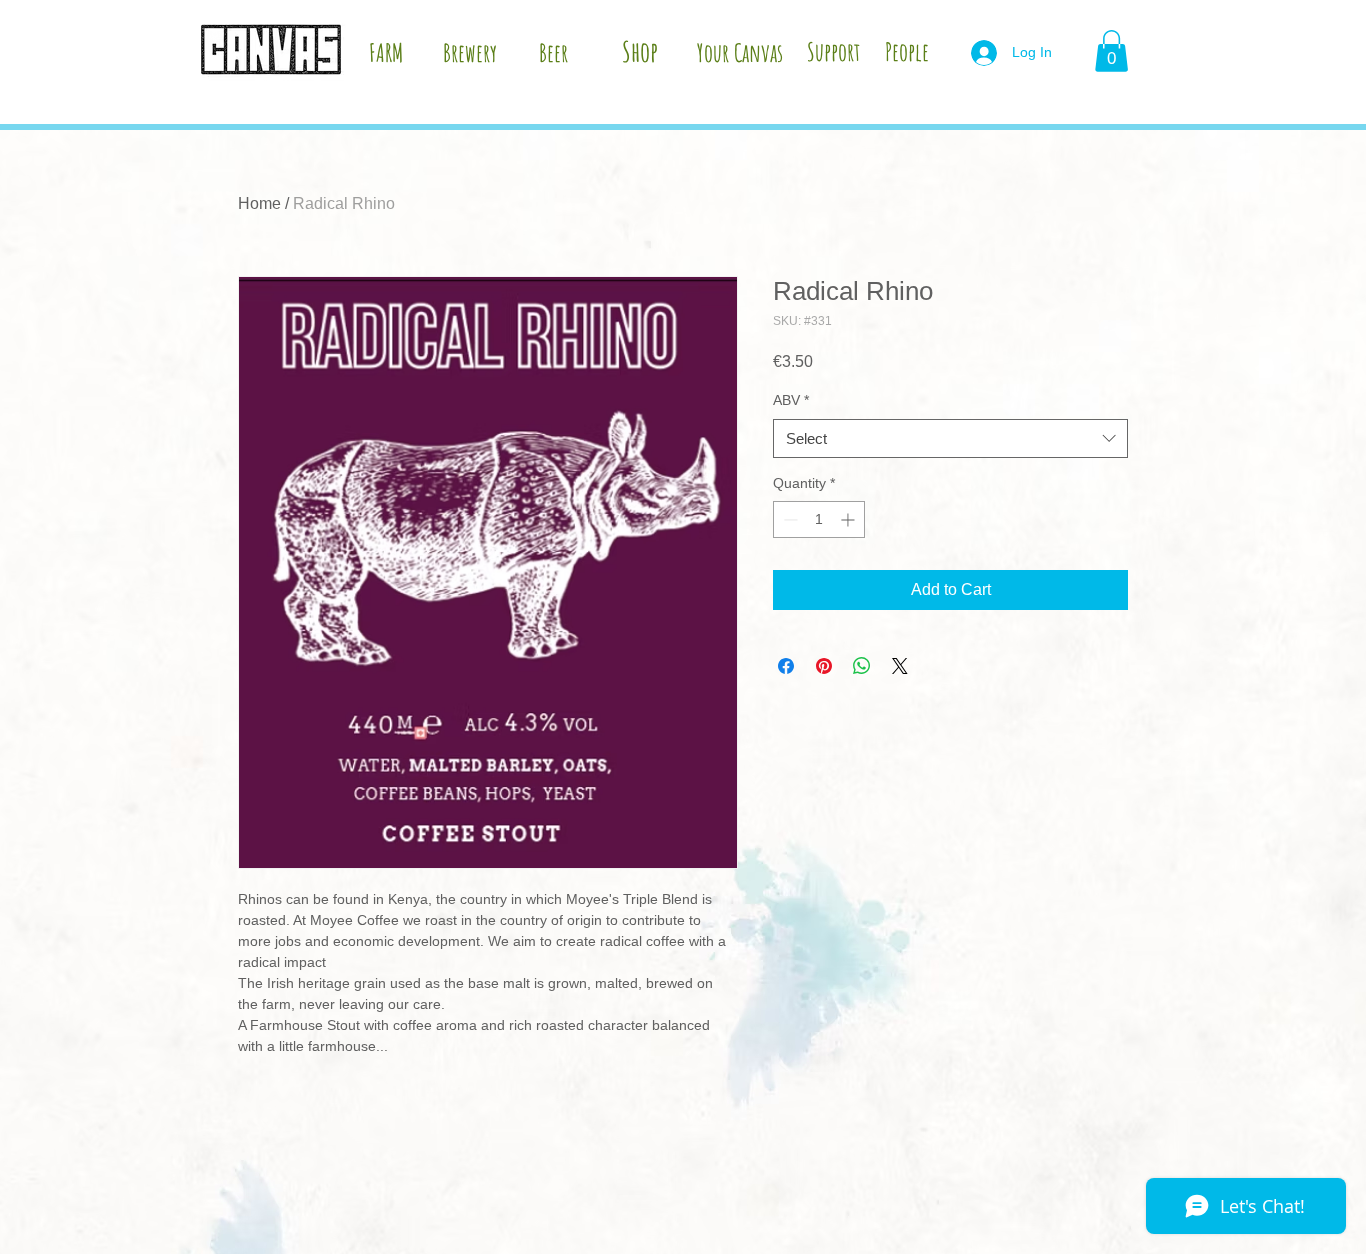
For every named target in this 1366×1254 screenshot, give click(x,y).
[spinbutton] (819, 519)
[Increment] (849, 519)
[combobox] (950, 438)
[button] (1111, 51)
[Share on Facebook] (786, 666)
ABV (791, 400)
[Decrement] (788, 519)
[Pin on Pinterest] (824, 666)
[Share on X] (900, 666)
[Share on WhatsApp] (862, 666)
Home (259, 203)
